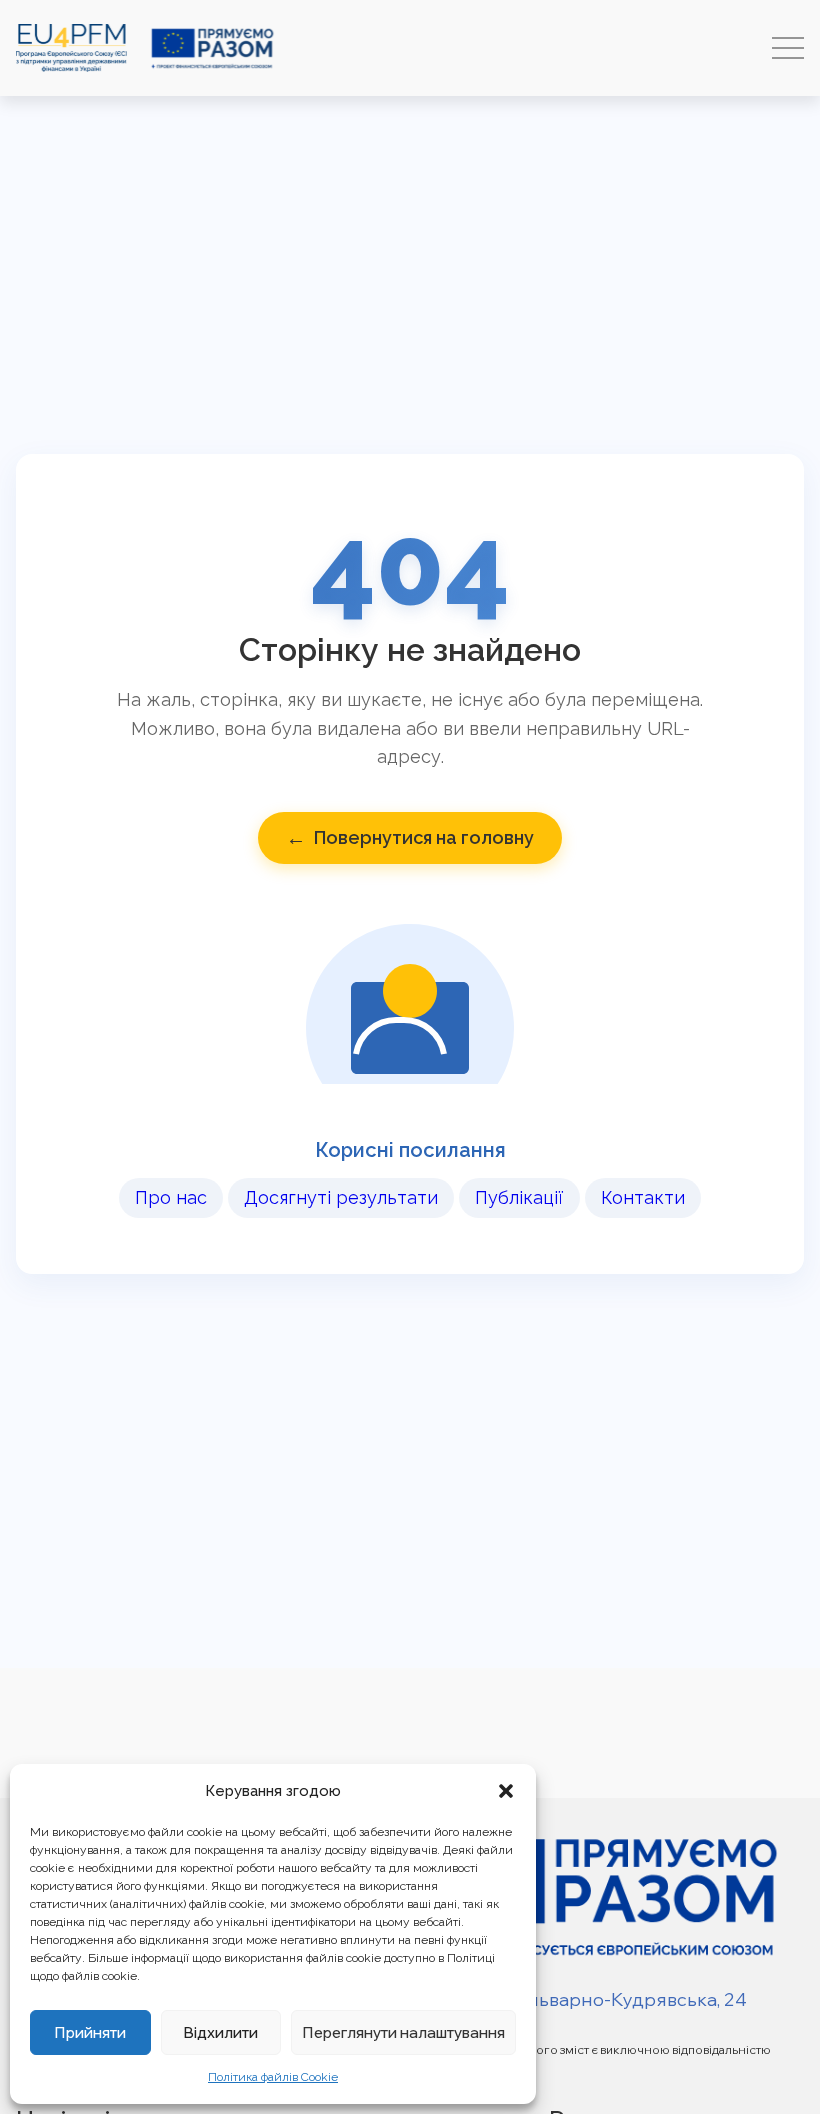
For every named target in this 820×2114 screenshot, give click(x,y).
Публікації (519, 1197)
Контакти (643, 1197)
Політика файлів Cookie (273, 2077)
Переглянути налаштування (403, 2032)
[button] (506, 1791)
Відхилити (220, 2032)
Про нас (171, 1197)
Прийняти (90, 2032)
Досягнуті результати (341, 1197)
